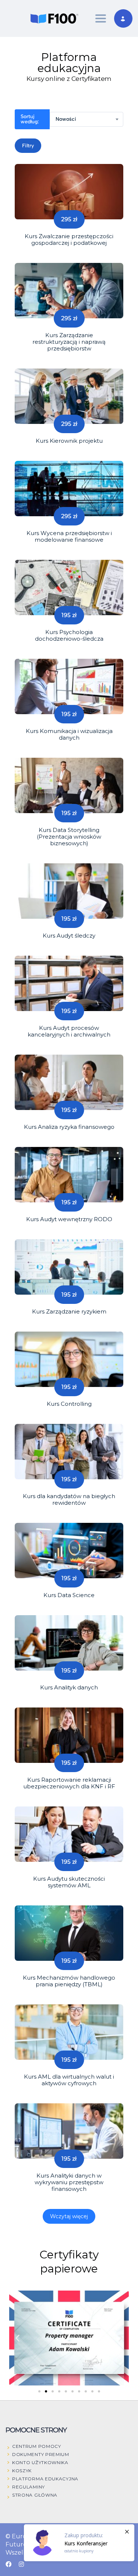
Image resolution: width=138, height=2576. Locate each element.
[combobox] (86, 119)
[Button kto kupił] (79, 2543)
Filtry (28, 146)
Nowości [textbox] (66, 119)
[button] (17, 2338)
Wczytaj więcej (69, 2216)
